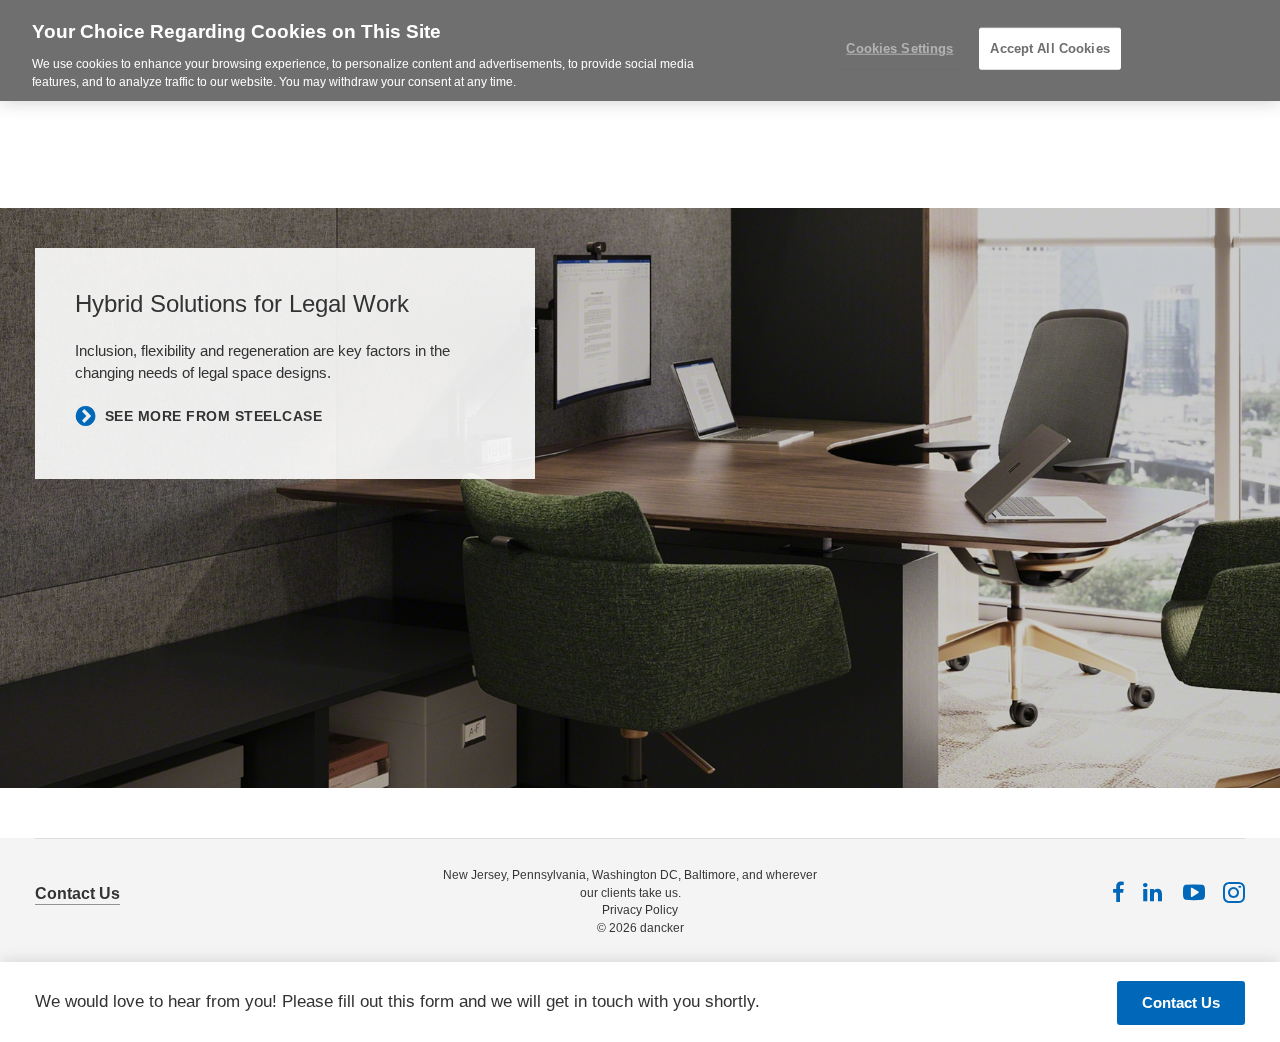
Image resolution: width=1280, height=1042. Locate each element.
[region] (640, 50)
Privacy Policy (640, 910)
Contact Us (77, 893)
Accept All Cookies (1049, 48)
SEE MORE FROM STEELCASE (213, 416)
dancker (662, 928)
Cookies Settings (899, 48)
